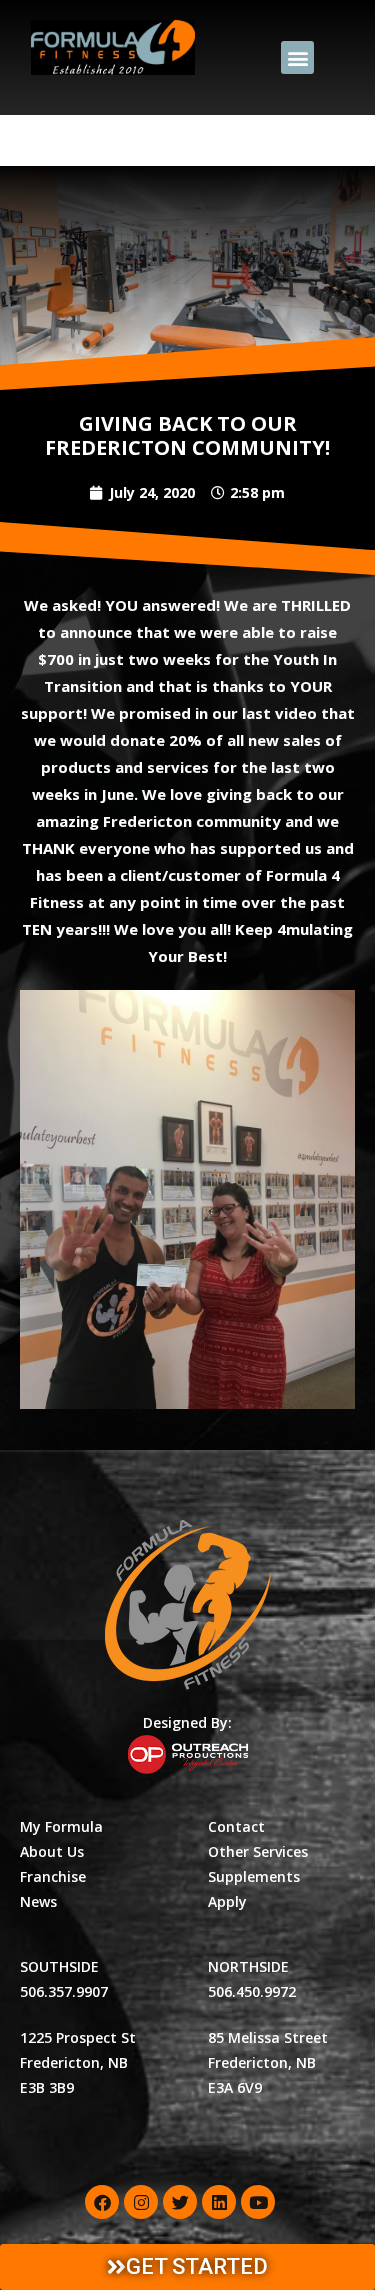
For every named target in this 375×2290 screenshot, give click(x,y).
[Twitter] (180, 2202)
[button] (297, 57)
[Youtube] (258, 2202)
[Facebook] (102, 2202)
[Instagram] (141, 2202)
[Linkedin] (219, 2202)
